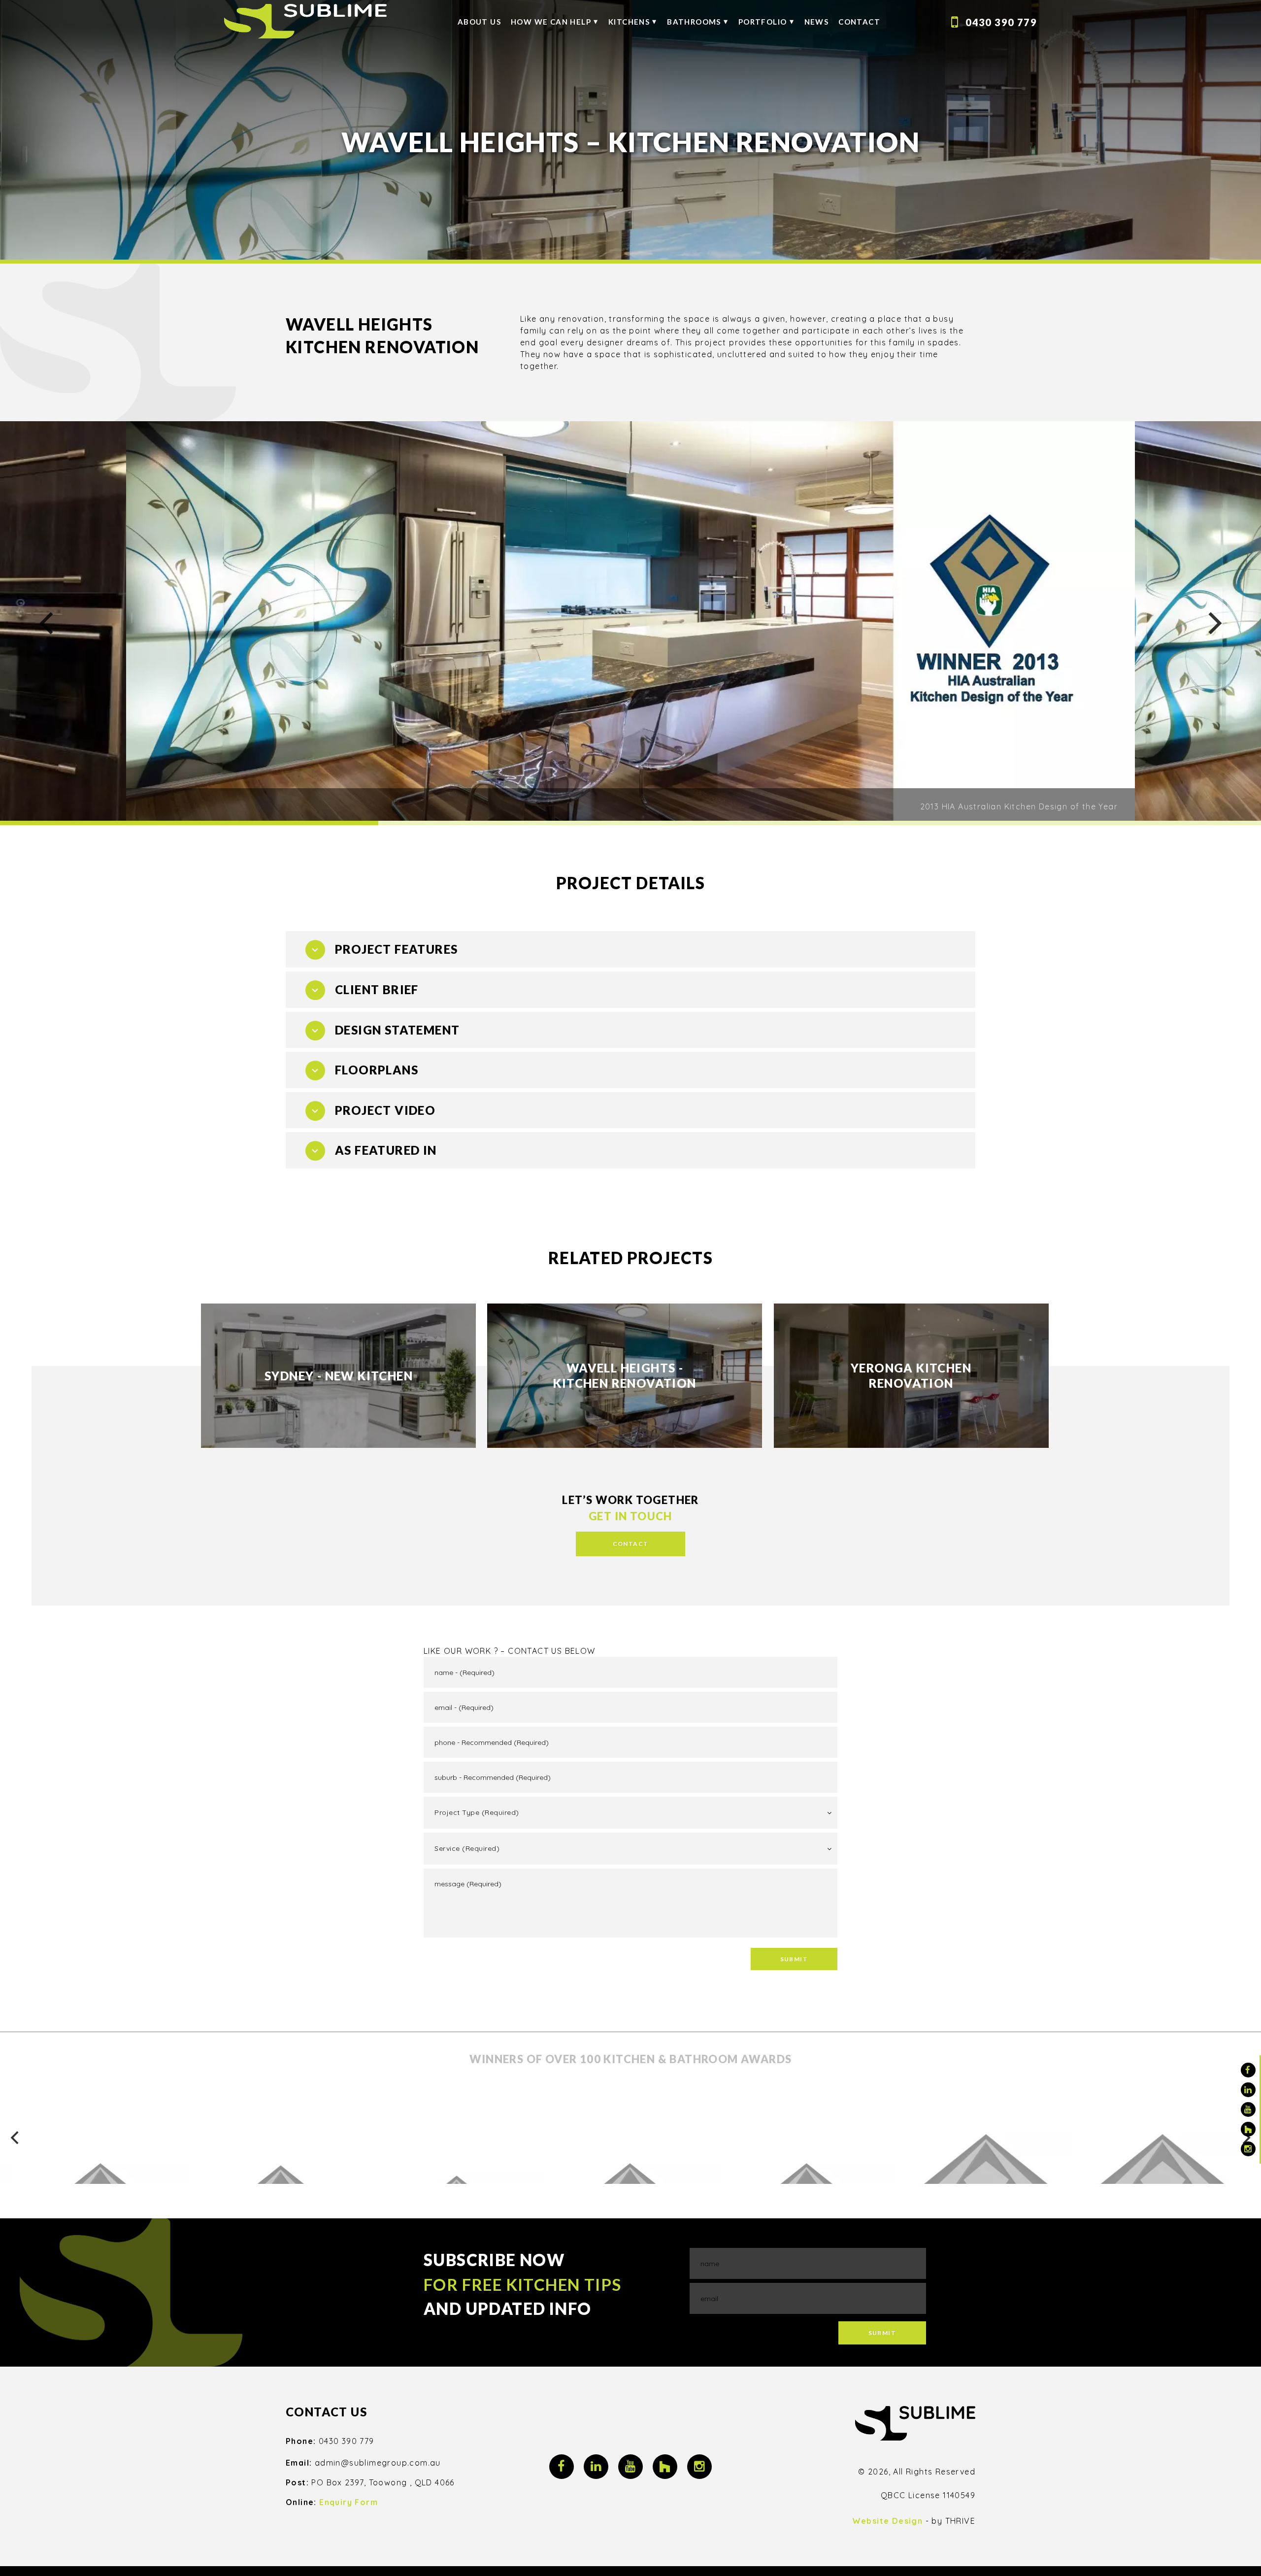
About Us (479, 22)
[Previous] (43, 623)
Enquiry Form (348, 2502)
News (817, 22)
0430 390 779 (1001, 22)
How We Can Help (551, 22)
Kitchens (629, 22)
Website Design (888, 2521)
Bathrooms (694, 22)
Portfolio (763, 22)
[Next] (1213, 623)
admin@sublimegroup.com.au (378, 2463)
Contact (859, 22)
